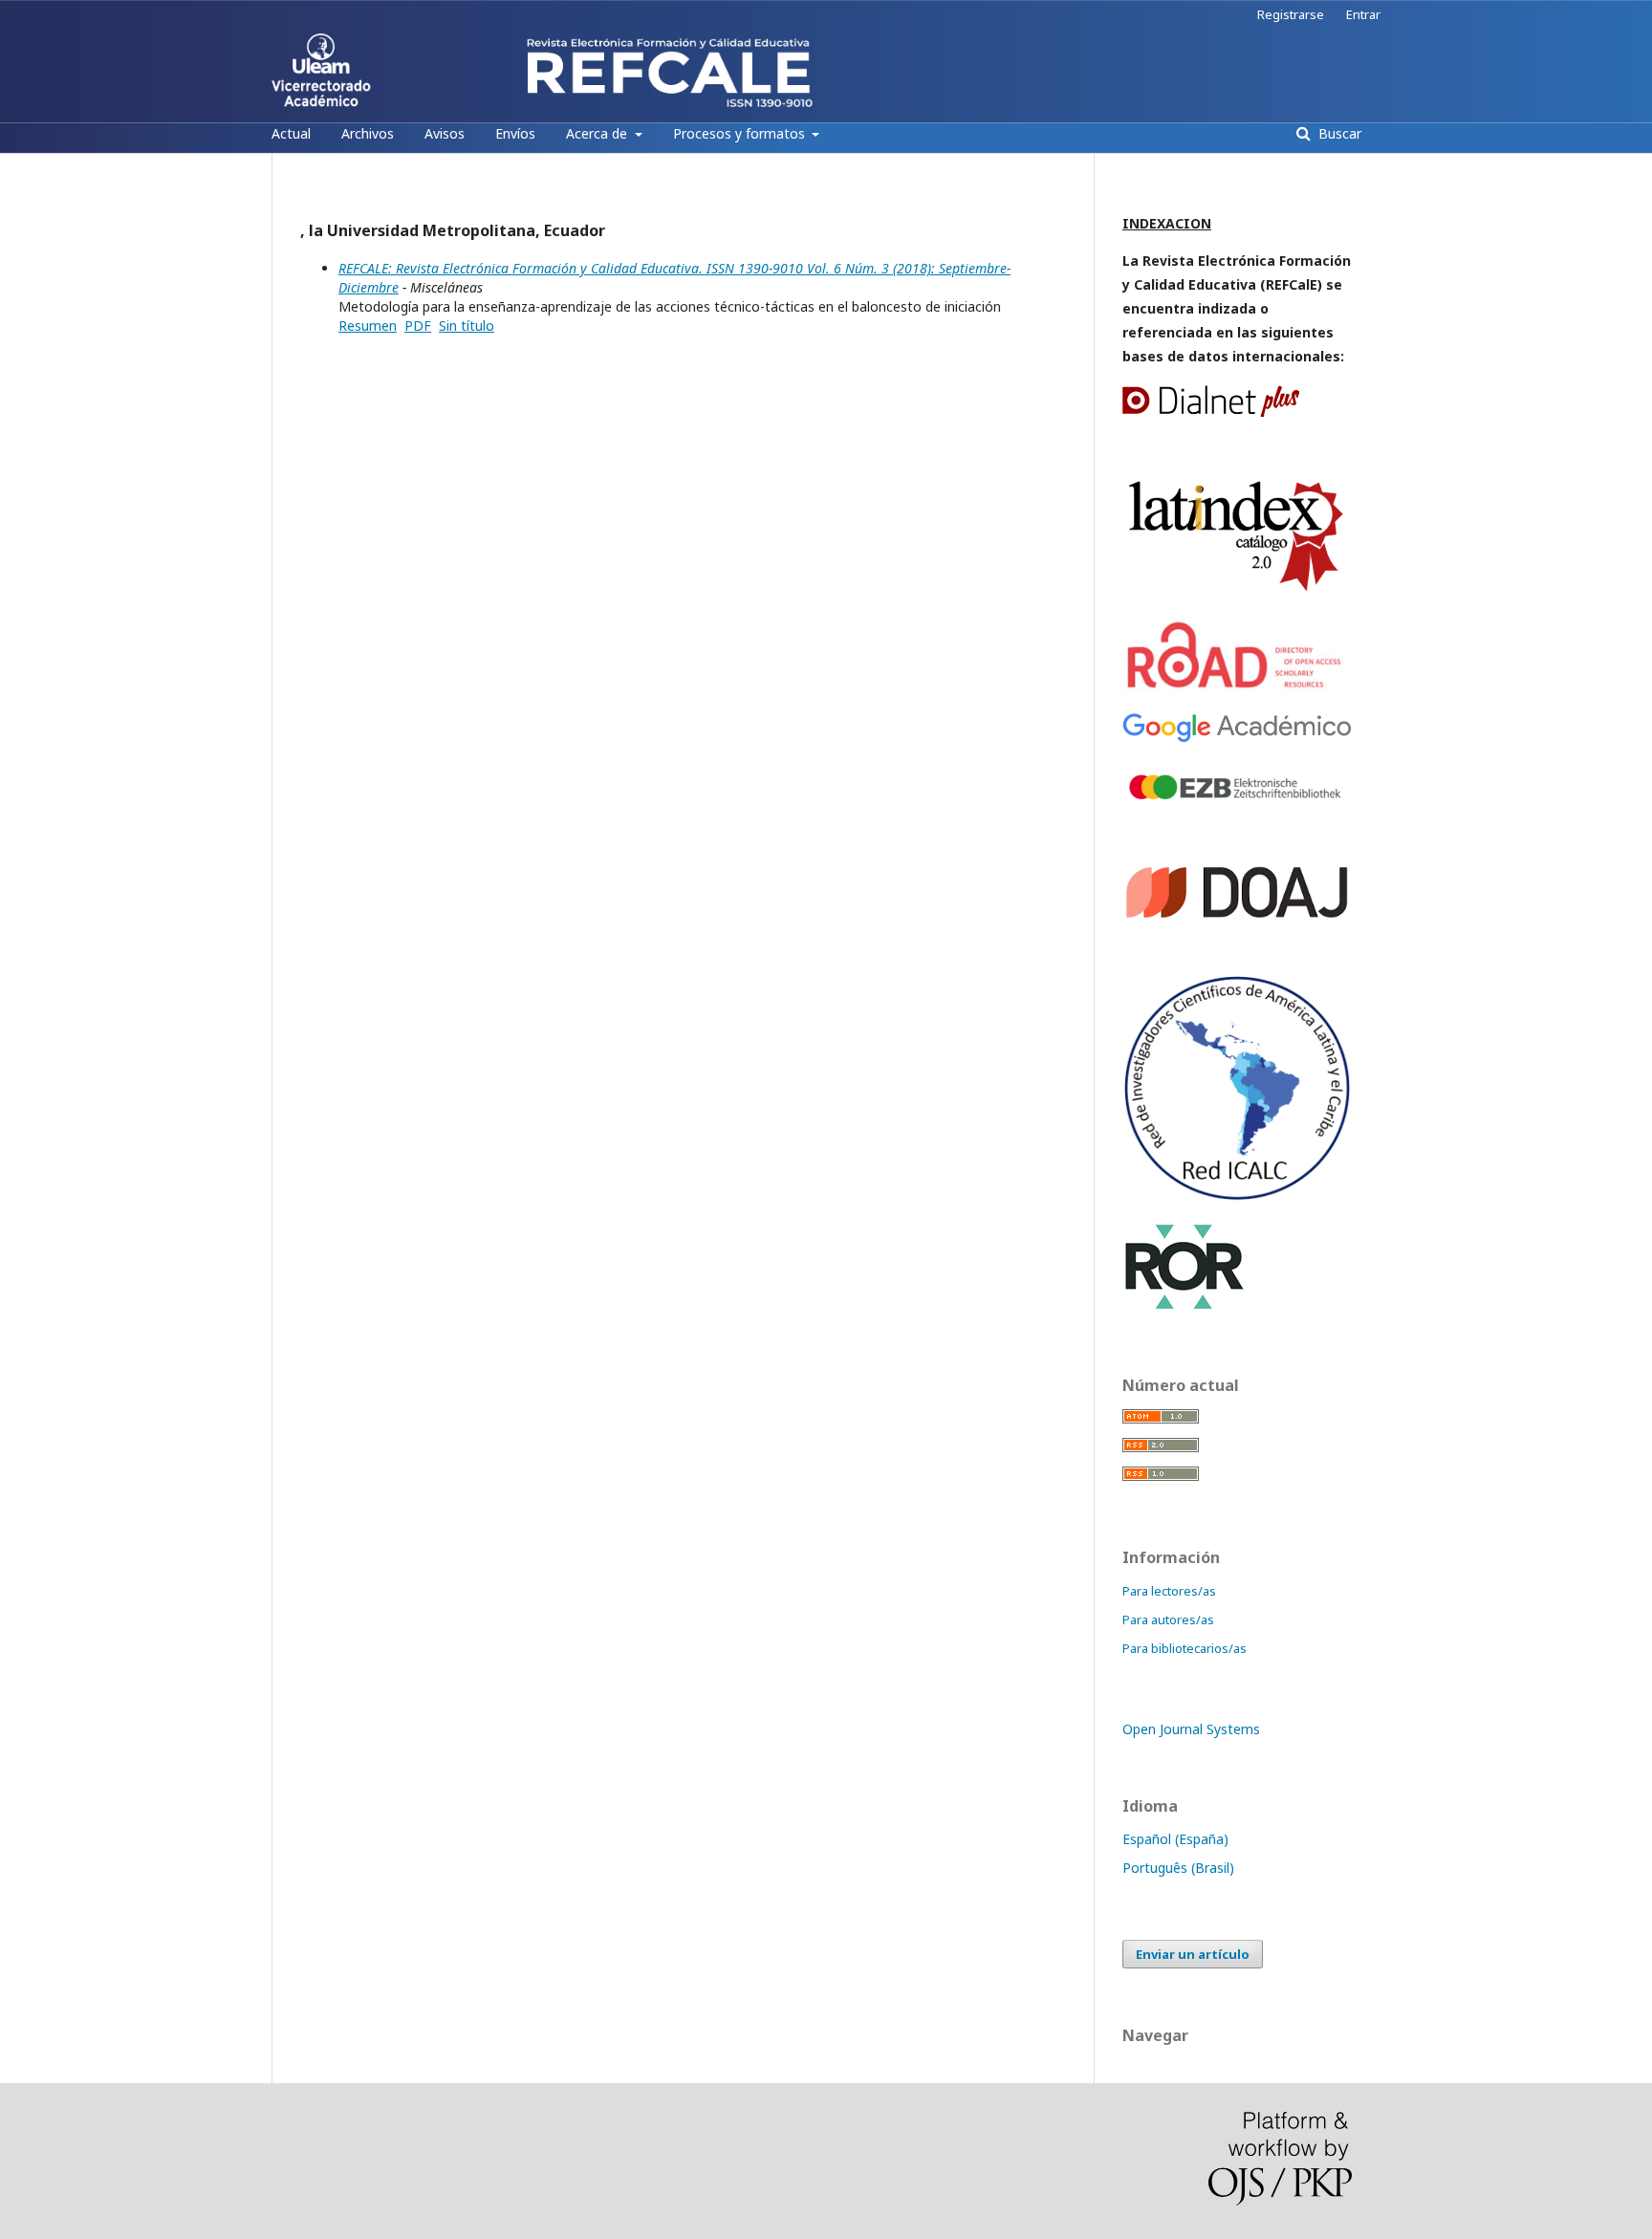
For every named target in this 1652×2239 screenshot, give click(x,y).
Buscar (1338, 133)
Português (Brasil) (1178, 1868)
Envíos (515, 133)
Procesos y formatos (741, 133)
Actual (291, 133)
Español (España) (1175, 1839)
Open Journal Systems (1191, 1729)
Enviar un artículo (1193, 1954)
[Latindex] (1237, 591)
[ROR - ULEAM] (1185, 1306)
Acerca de (598, 133)
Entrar (1363, 14)
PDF (418, 326)
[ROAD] (1237, 688)
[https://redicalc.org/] (1237, 1196)
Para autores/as (1168, 1619)
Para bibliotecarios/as (1185, 1648)
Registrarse (1291, 14)
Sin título (467, 326)
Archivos (368, 133)
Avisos (445, 133)
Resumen (368, 326)
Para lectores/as (1169, 1591)
